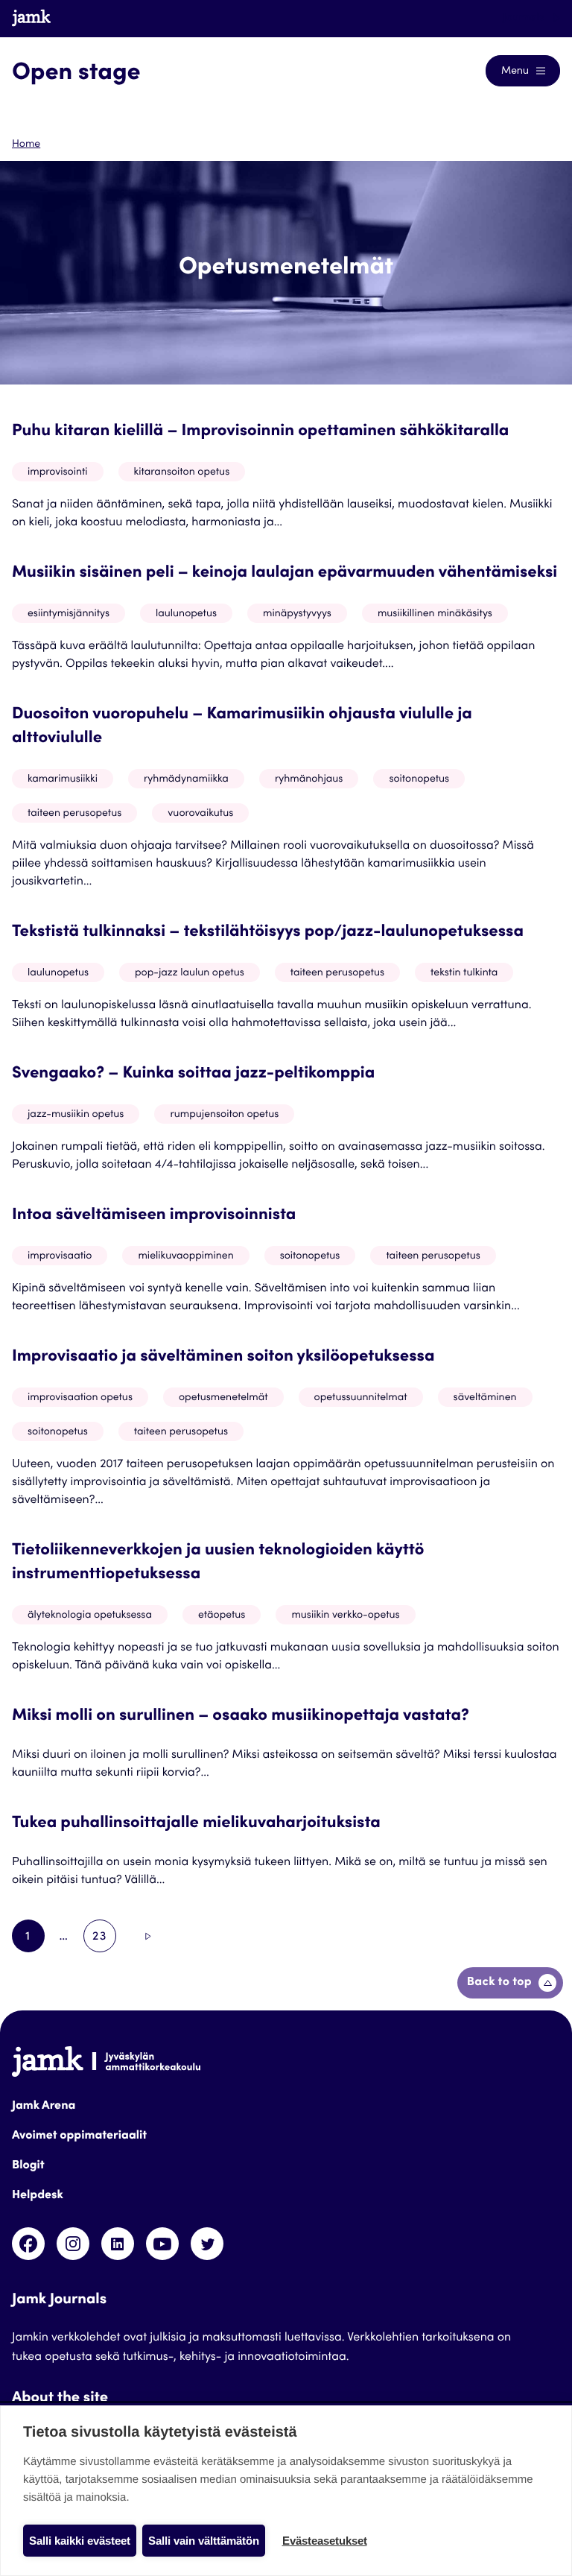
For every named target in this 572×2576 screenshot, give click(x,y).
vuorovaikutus (200, 814)
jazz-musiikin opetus (76, 1115)
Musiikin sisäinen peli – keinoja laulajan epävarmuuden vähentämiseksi (285, 574)
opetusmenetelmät (223, 1398)
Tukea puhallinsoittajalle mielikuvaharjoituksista (196, 1824)
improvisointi (58, 472)
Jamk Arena (44, 2107)
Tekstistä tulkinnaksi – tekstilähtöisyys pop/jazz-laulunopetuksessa (268, 933)
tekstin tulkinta (464, 973)
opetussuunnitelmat (361, 1398)
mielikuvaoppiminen (185, 1256)
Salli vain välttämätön (204, 2541)
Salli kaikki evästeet (80, 2541)
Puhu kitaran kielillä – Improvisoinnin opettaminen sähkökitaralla (260, 432)
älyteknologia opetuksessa (90, 1615)
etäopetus (222, 1615)
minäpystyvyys (297, 614)
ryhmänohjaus (309, 779)
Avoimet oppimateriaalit (79, 2136)
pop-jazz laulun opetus (190, 973)
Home (26, 145)
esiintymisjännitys (69, 614)
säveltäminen (485, 1398)
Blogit (28, 2166)
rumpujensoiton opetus (224, 1115)
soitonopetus (419, 779)
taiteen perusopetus (74, 814)
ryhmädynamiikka (186, 779)
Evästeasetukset (325, 2541)
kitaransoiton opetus (182, 472)
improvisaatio (60, 1256)
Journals (525, 18)
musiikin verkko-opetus (345, 1615)
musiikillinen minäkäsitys (435, 614)
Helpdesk (38, 2196)
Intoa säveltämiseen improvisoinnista (154, 1216)
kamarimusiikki (63, 779)
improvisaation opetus (80, 1398)
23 (104, 1942)
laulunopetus (186, 614)
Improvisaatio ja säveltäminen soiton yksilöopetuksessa (223, 1358)
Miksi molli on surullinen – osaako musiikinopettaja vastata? (241, 1717)
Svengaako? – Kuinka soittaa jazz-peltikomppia (193, 1075)
